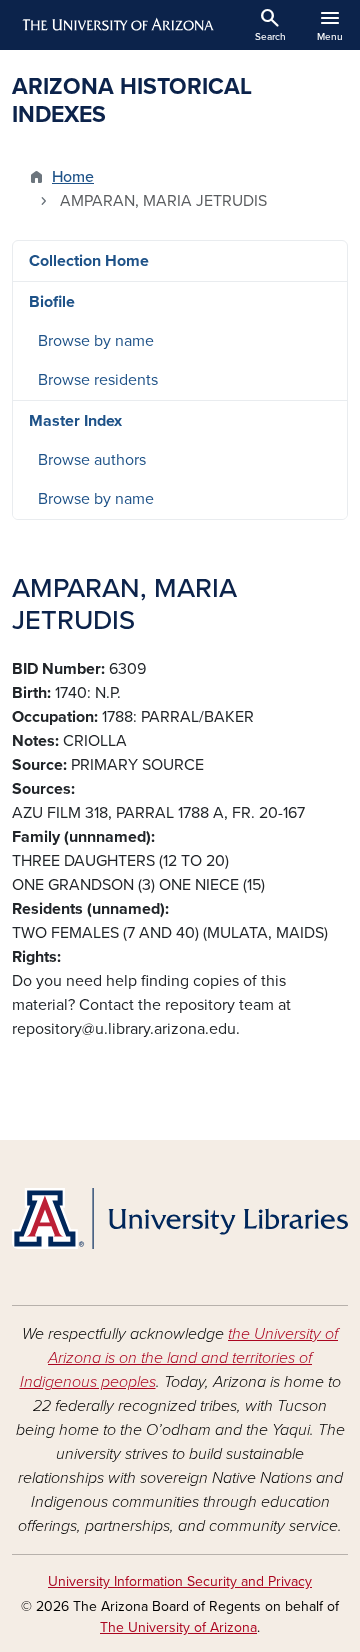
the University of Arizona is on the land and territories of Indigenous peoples (179, 1358)
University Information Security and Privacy (180, 1581)
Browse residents (98, 380)
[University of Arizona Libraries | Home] (180, 1218)
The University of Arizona (178, 1627)
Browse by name (96, 341)
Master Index (75, 421)
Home (73, 177)
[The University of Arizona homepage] (116, 25)
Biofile (52, 302)
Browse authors (92, 460)
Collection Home (89, 261)
